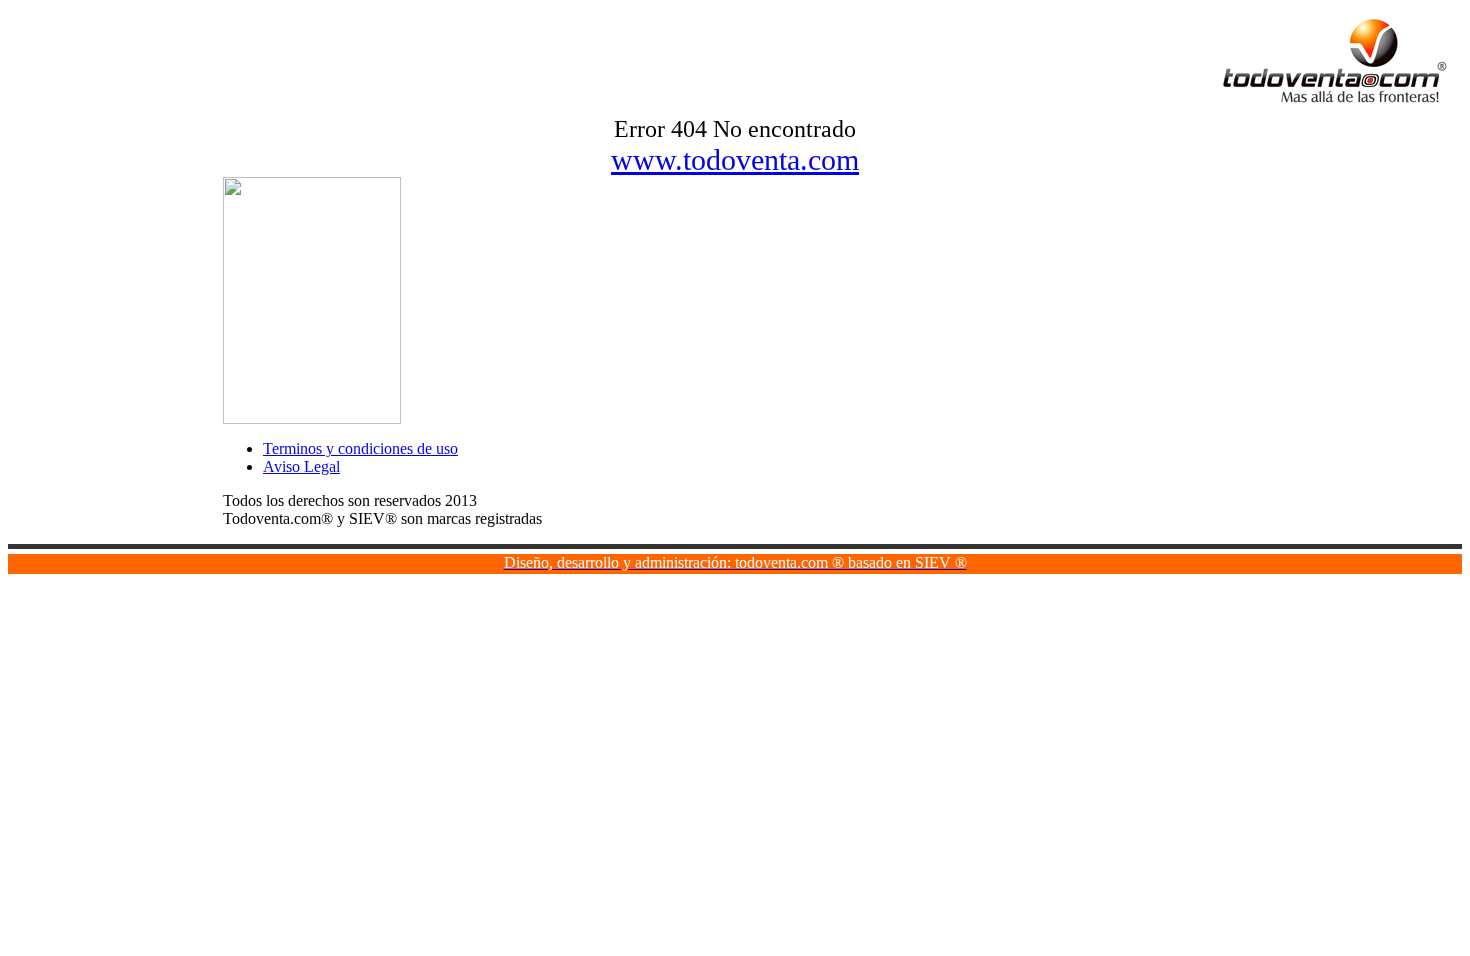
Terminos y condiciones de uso (360, 448)
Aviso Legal (301, 466)
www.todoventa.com (735, 159)
